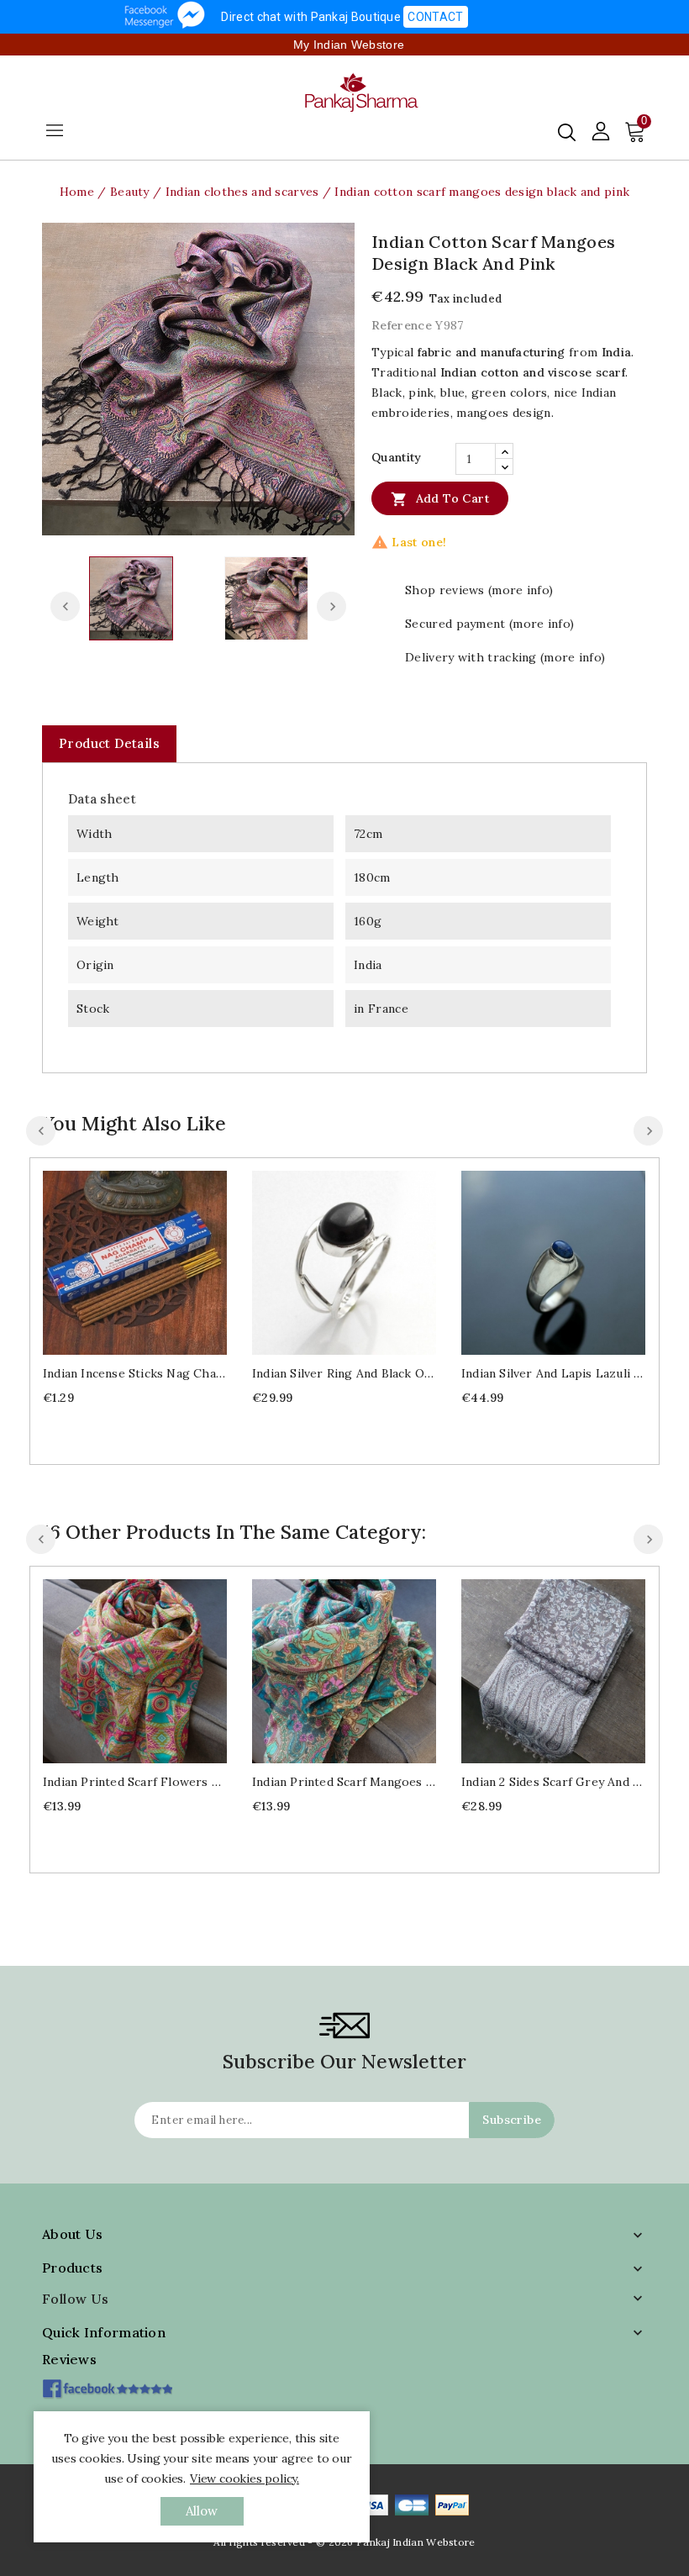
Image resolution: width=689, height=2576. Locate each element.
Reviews (69, 2359)
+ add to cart (118, 1260)
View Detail (152, 1260)
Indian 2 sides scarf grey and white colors (553, 1782)
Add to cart (440, 499)
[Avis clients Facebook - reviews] (107, 2383)
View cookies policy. (245, 2479)
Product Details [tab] (109, 743)
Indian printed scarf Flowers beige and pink (135, 1782)
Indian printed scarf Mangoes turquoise (344, 1782)
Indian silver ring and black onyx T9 (344, 1373)
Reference (402, 325)
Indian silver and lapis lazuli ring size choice (553, 1373)
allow (202, 2511)
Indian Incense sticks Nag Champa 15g (135, 1373)
